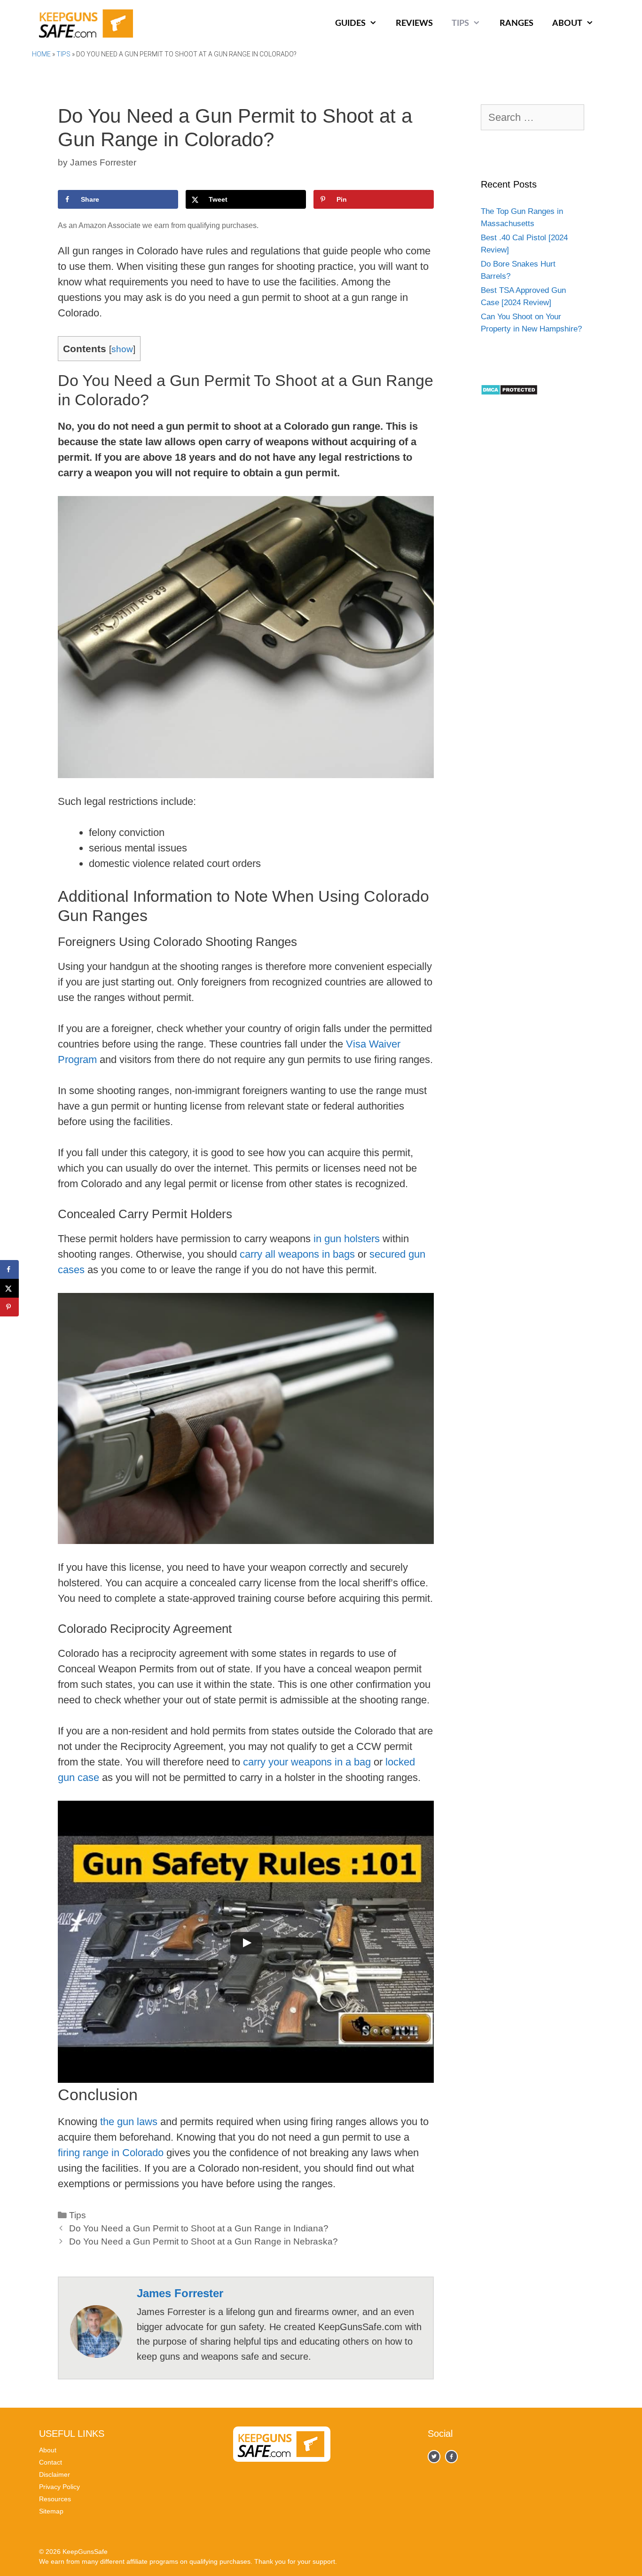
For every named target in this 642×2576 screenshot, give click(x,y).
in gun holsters (347, 1239)
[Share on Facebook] (9, 1269)
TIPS (460, 24)
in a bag (353, 1762)
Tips (63, 54)
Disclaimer (55, 2474)
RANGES (517, 24)
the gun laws (129, 2122)
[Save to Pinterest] (9, 1307)
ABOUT (567, 24)
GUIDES (350, 24)
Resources (55, 2499)
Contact (51, 2462)
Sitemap (51, 2511)
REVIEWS (414, 24)
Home (41, 54)
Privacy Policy (59, 2487)
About (48, 2450)
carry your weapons (287, 1762)
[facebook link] (434, 2456)
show (122, 349)
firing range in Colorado (111, 2153)
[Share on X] (9, 1288)
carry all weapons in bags (297, 1254)
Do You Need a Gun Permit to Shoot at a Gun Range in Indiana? (199, 2228)
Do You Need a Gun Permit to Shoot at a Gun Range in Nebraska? (204, 2241)
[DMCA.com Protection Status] (509, 393)
